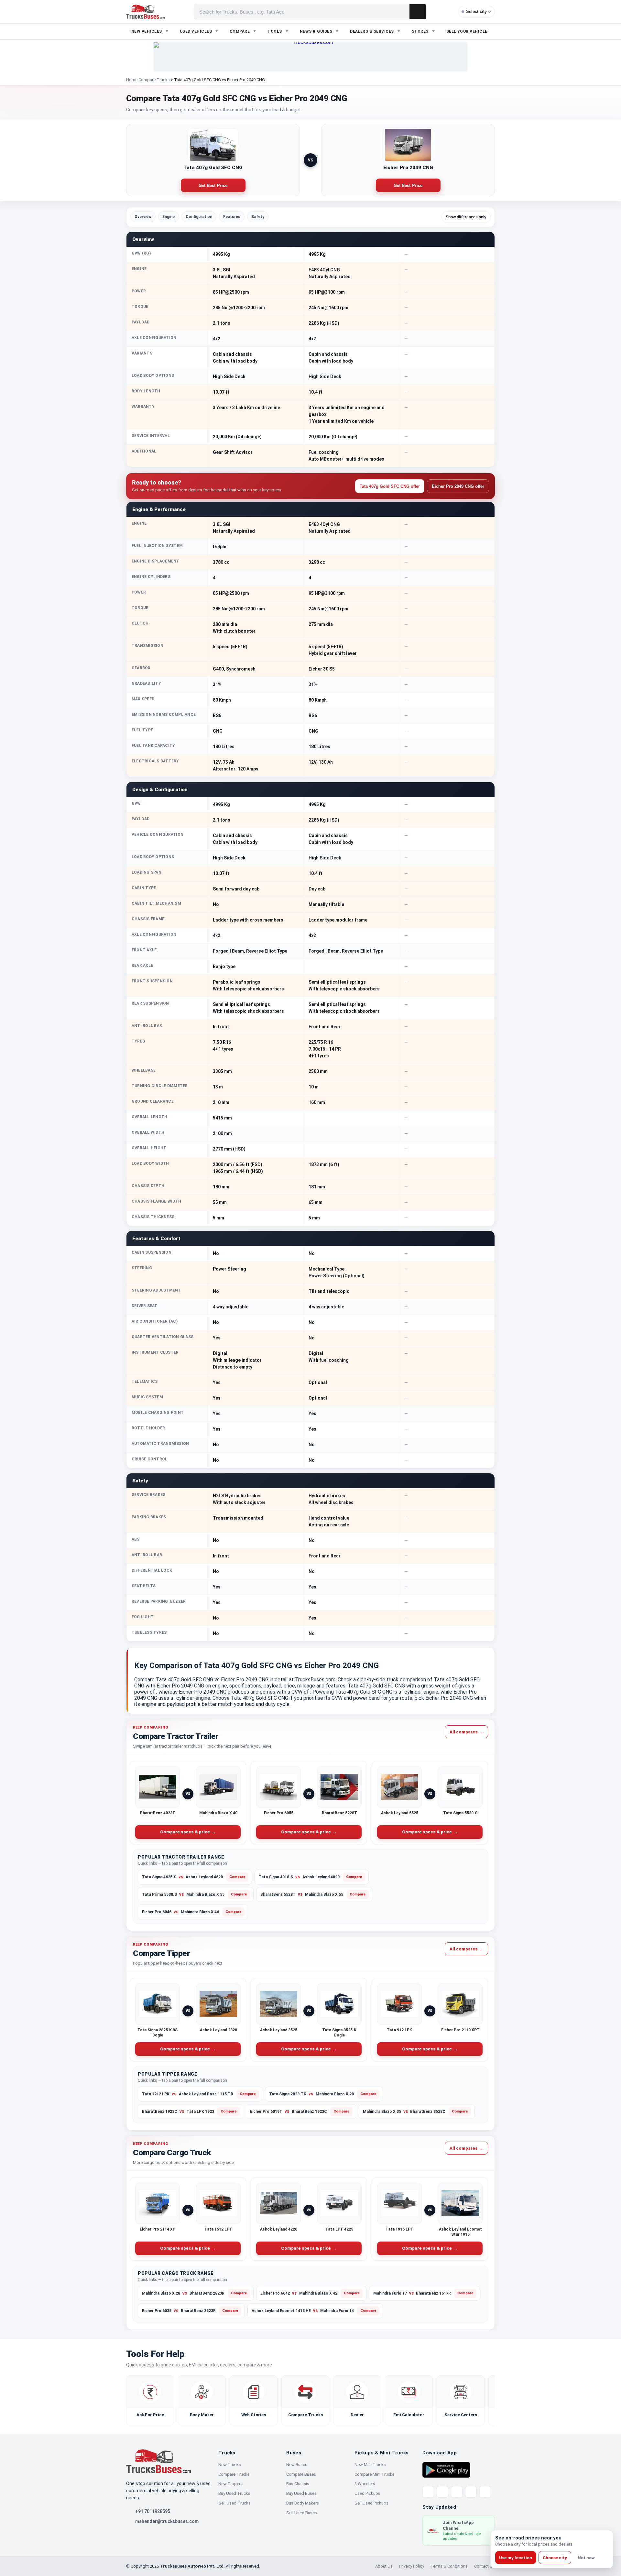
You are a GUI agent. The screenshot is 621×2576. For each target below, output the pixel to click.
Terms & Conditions (449, 2566)
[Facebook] (442, 2492)
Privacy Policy (412, 2566)
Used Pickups (367, 2493)
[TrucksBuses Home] (158, 2461)
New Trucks (230, 2465)
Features (232, 217)
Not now (586, 2558)
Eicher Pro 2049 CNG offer (458, 486)
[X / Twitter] (428, 2492)
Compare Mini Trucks (375, 2474)
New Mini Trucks (370, 2465)
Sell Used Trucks (234, 2503)
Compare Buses (301, 2474)
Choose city (555, 2558)
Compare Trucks (154, 80)
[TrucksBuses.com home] (145, 12)
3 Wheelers (365, 2484)
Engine (169, 217)
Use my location (516, 2558)
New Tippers (230, 2484)
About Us (384, 2566)
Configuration (199, 217)
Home (132, 80)
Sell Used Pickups (371, 2503)
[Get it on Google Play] (446, 2470)
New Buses (297, 2465)
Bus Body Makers (303, 2503)
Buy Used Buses (301, 2493)
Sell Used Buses (302, 2513)
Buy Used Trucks (234, 2493)
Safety (258, 217)
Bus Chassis (298, 2484)
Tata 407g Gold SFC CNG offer (390, 486)
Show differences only (466, 217)
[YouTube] (457, 2492)
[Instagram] (471, 2492)
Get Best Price (213, 186)
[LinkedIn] (485, 2492)
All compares (466, 1732)
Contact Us (485, 2566)
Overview (143, 217)
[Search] (418, 12)
